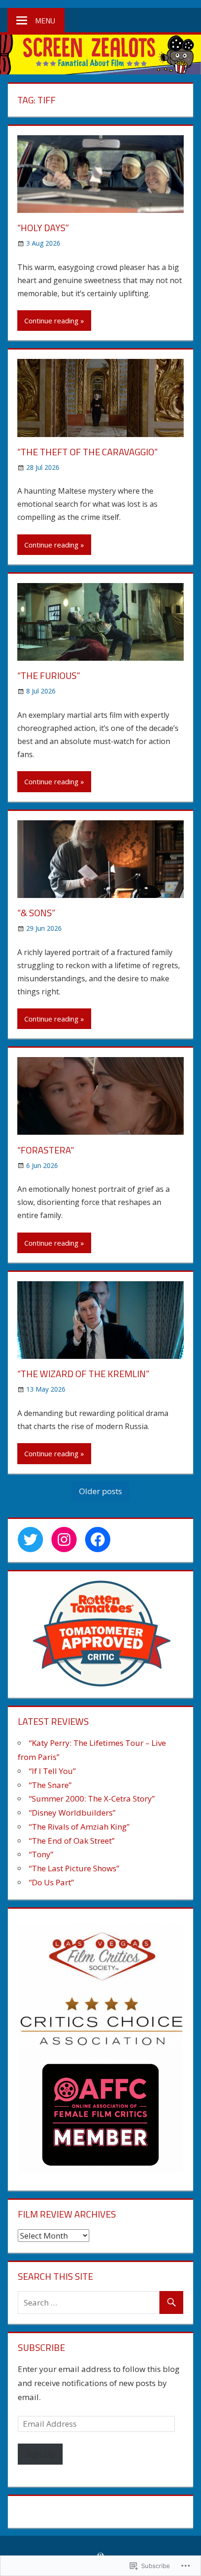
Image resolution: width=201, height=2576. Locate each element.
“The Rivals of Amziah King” (79, 1827)
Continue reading (51, 321)
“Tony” (41, 1854)
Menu (45, 21)
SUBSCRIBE (41, 2347)
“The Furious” (49, 675)
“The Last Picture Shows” (74, 1868)
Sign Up (40, 2454)
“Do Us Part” (51, 1882)
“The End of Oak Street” (72, 1841)
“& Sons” (36, 913)
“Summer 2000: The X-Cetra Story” (92, 1799)
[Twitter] (30, 1540)
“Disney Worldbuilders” (72, 1813)
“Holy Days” (43, 228)
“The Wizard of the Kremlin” (83, 1374)
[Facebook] (98, 1540)
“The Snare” (50, 1785)
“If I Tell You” (52, 1771)
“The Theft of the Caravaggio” (88, 452)
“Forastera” (46, 1150)
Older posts (100, 1491)
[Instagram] (64, 1540)
